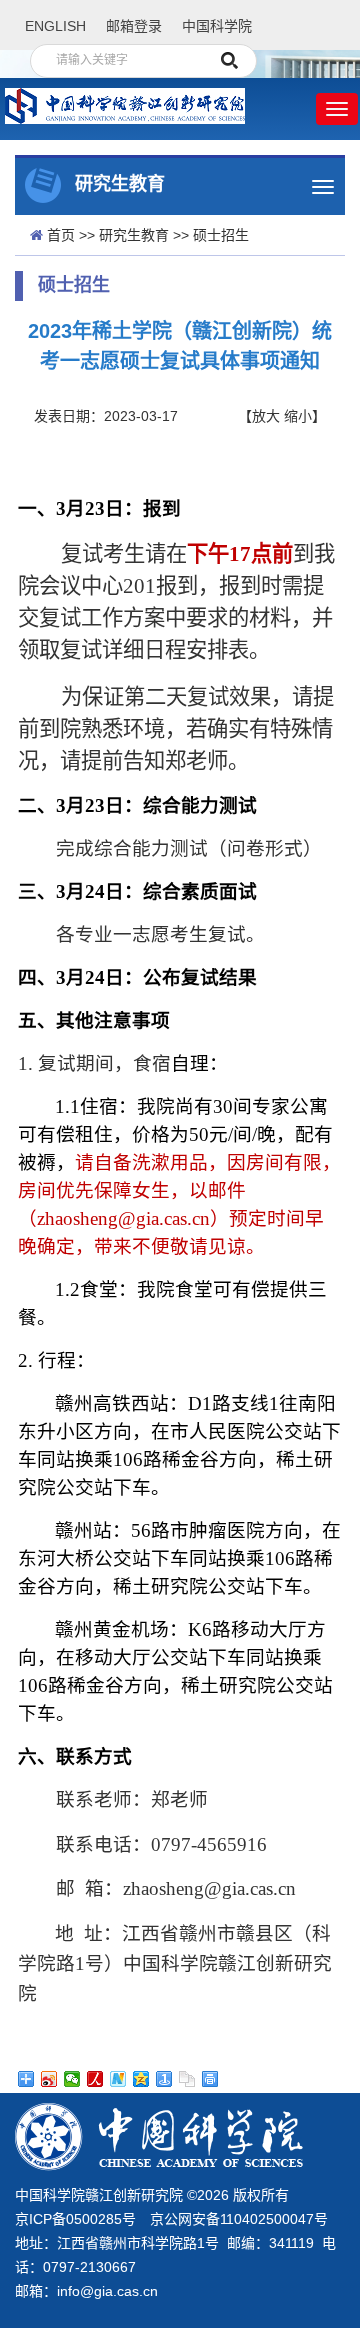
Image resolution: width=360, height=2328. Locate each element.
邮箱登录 (134, 26)
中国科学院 (217, 26)
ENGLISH (55, 26)
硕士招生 (221, 235)
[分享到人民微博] (95, 2079)
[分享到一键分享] (164, 2079)
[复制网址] (187, 2079)
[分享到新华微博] (118, 2079)
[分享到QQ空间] (141, 2079)
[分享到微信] (72, 2079)
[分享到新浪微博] (49, 2079)
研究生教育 (134, 235)
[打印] (210, 2079)
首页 (61, 235)
